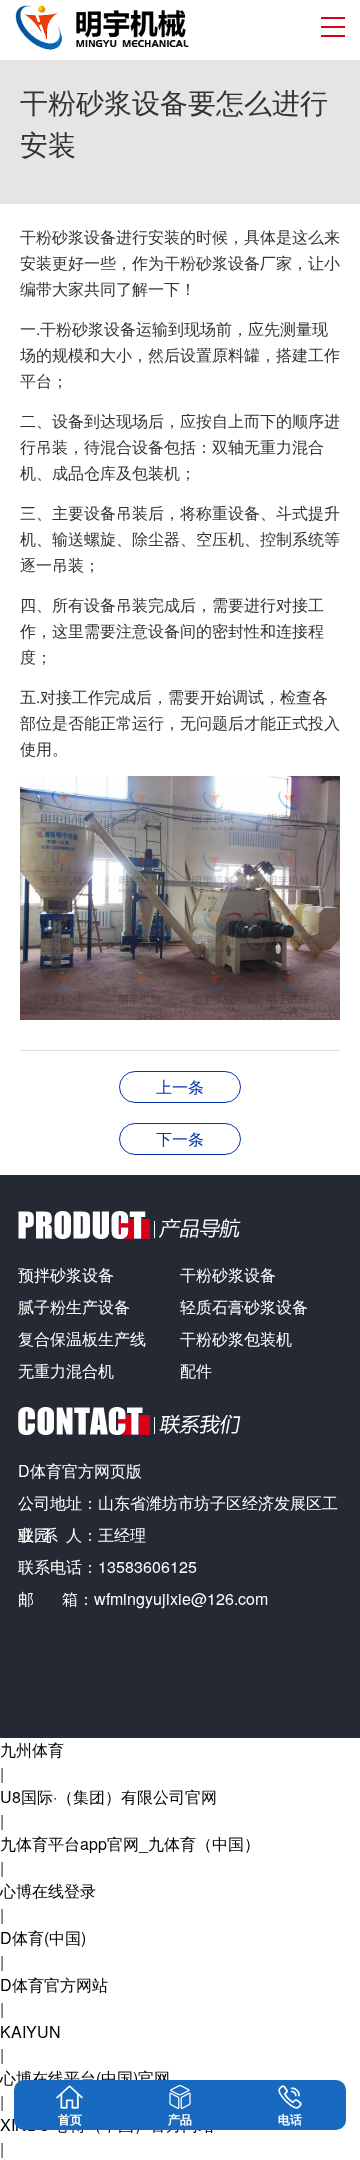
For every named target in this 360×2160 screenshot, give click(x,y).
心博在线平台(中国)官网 (85, 2077)
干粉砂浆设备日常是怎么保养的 (180, 1138)
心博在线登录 (48, 1890)
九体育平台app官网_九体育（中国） (130, 1843)
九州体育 (32, 1749)
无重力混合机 (66, 1370)
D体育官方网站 (54, 1984)
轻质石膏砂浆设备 (244, 1306)
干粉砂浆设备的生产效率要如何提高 (180, 1086)
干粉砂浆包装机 (236, 1338)
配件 (196, 1370)
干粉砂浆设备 (228, 1274)
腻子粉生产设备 (74, 1306)
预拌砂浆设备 (66, 1274)
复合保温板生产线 (82, 1338)
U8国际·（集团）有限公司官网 (108, 1796)
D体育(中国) (43, 1937)
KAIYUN (30, 2031)
